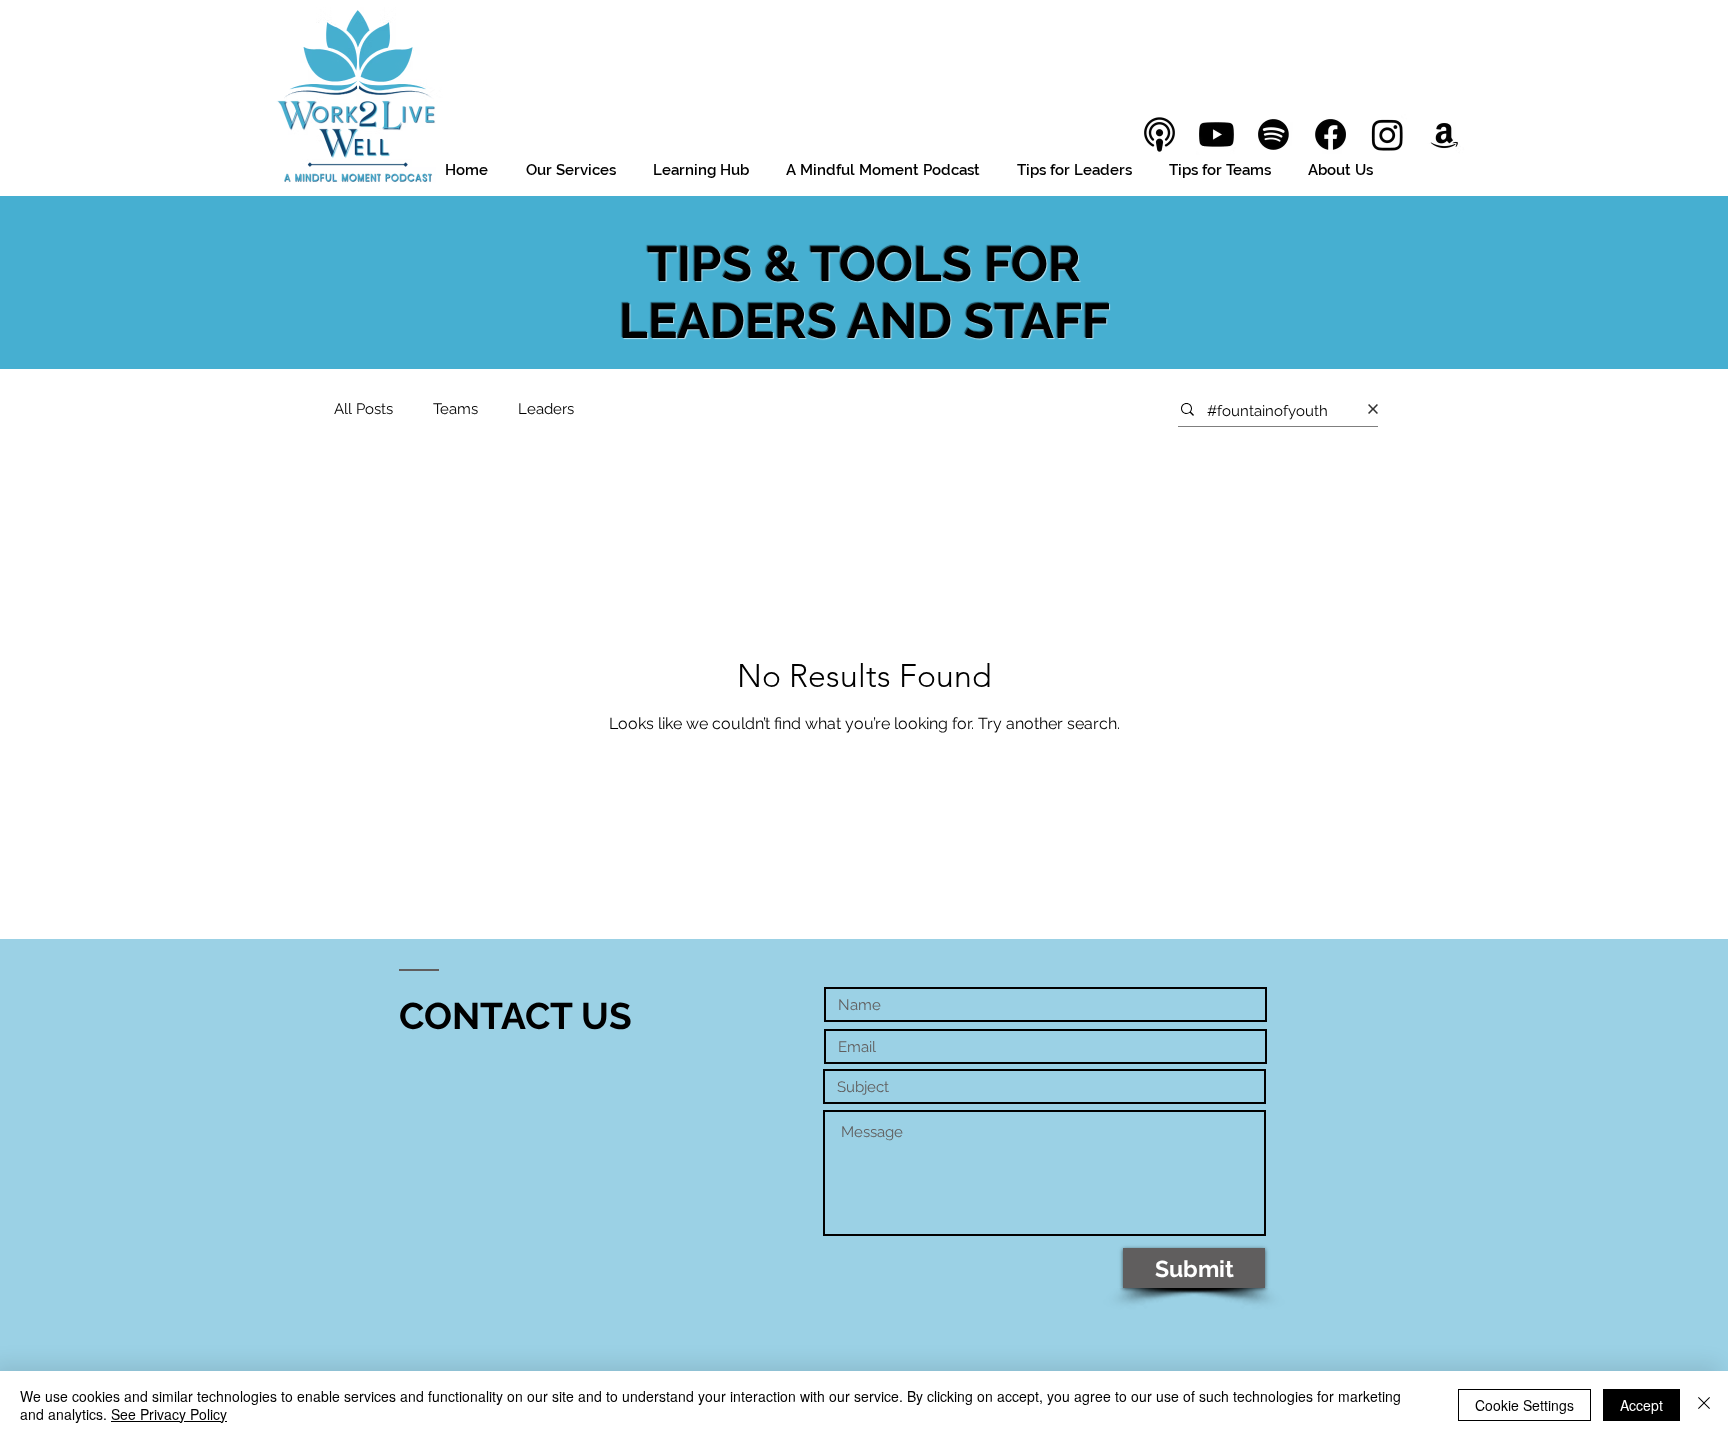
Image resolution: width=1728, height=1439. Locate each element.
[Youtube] (1216, 134)
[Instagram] (1387, 134)
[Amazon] (1444, 134)
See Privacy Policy (169, 1414)
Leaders (546, 409)
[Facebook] (1330, 134)
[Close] (1704, 1405)
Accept (1641, 1405)
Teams (455, 409)
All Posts (363, 409)
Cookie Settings (1524, 1405)
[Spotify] (1273, 134)
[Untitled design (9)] (1159, 134)
